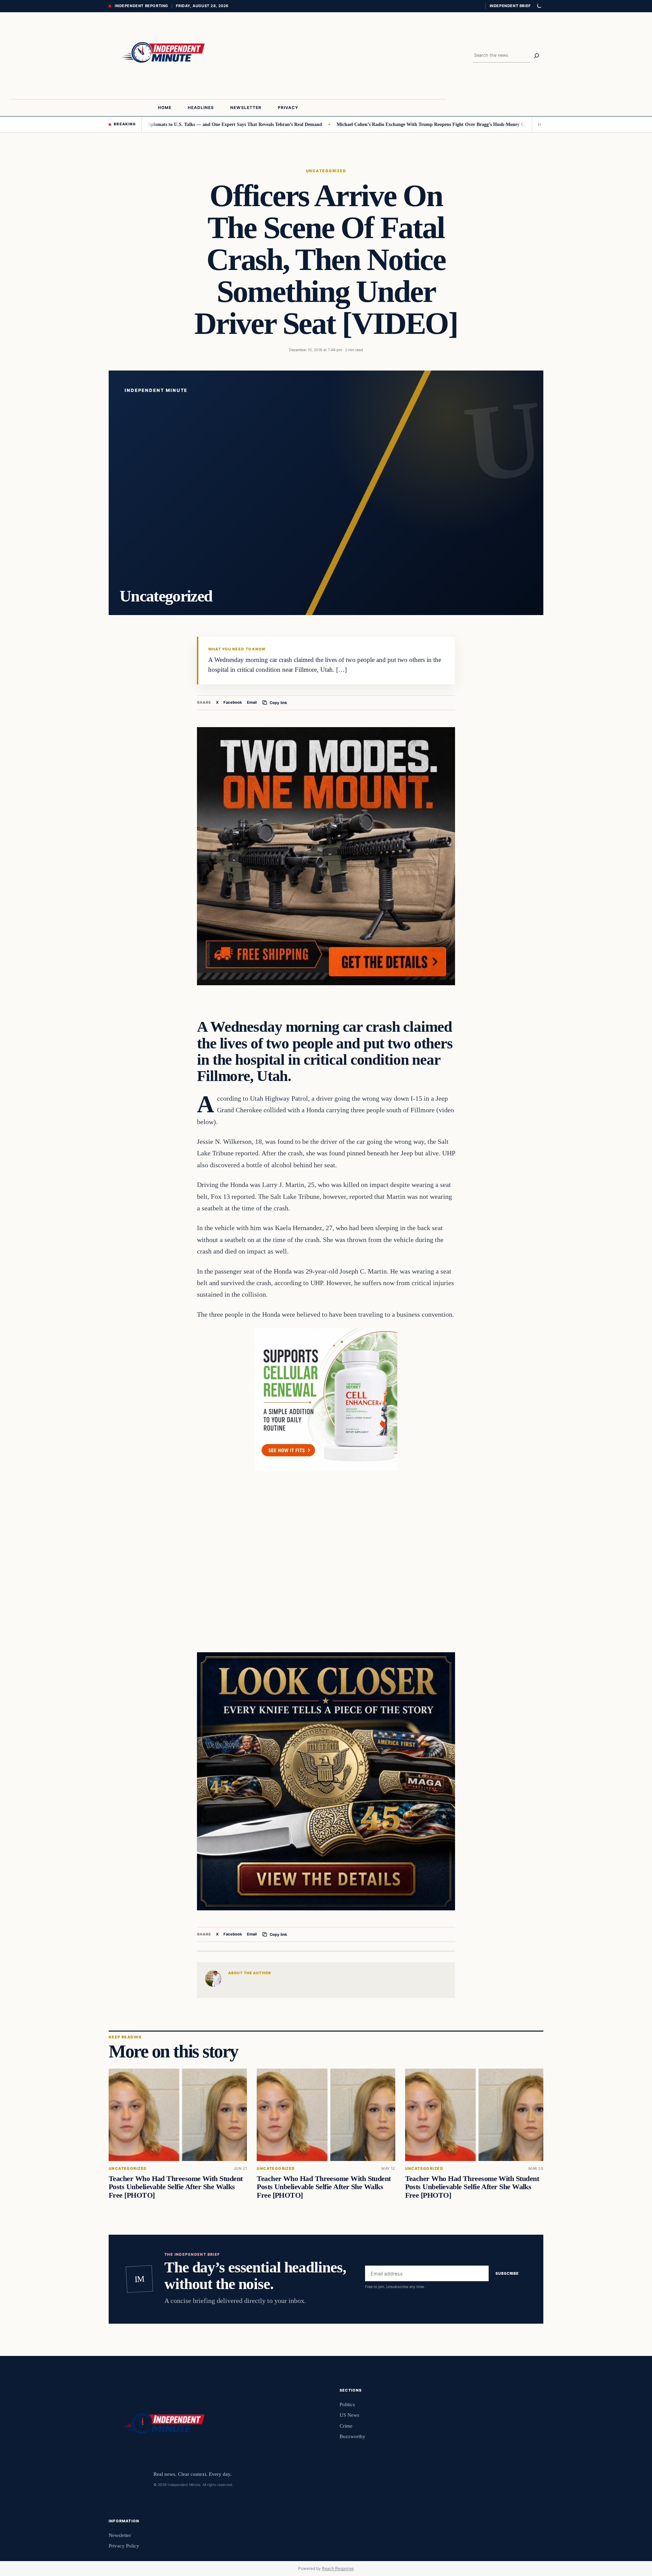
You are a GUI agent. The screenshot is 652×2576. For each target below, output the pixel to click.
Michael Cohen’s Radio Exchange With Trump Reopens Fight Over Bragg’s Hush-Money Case (365, 124)
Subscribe (507, 2273)
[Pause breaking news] (538, 124)
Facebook (233, 702)
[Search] (537, 56)
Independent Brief (510, 6)
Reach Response (338, 2568)
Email (252, 702)
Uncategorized (326, 171)
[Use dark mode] (539, 6)
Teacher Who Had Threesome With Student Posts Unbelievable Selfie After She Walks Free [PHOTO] (176, 2187)
